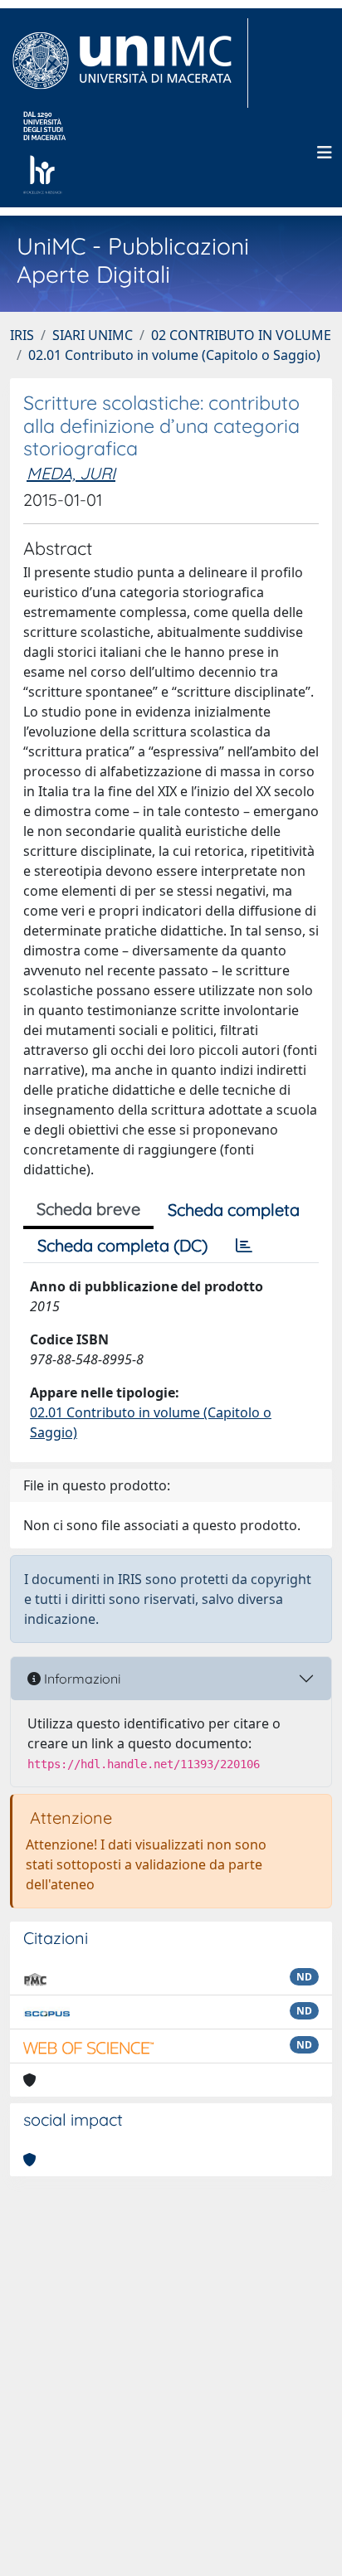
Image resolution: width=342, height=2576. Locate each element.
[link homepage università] (44, 153)
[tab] (244, 1246)
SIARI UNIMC (93, 335)
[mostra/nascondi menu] (325, 153)
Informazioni (81, 1679)
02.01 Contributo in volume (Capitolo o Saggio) (174, 355)
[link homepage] (129, 63)
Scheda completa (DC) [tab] (122, 1245)
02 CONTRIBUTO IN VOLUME (241, 335)
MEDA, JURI (71, 473)
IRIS (22, 335)
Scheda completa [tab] (234, 1210)
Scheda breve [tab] (88, 1209)
